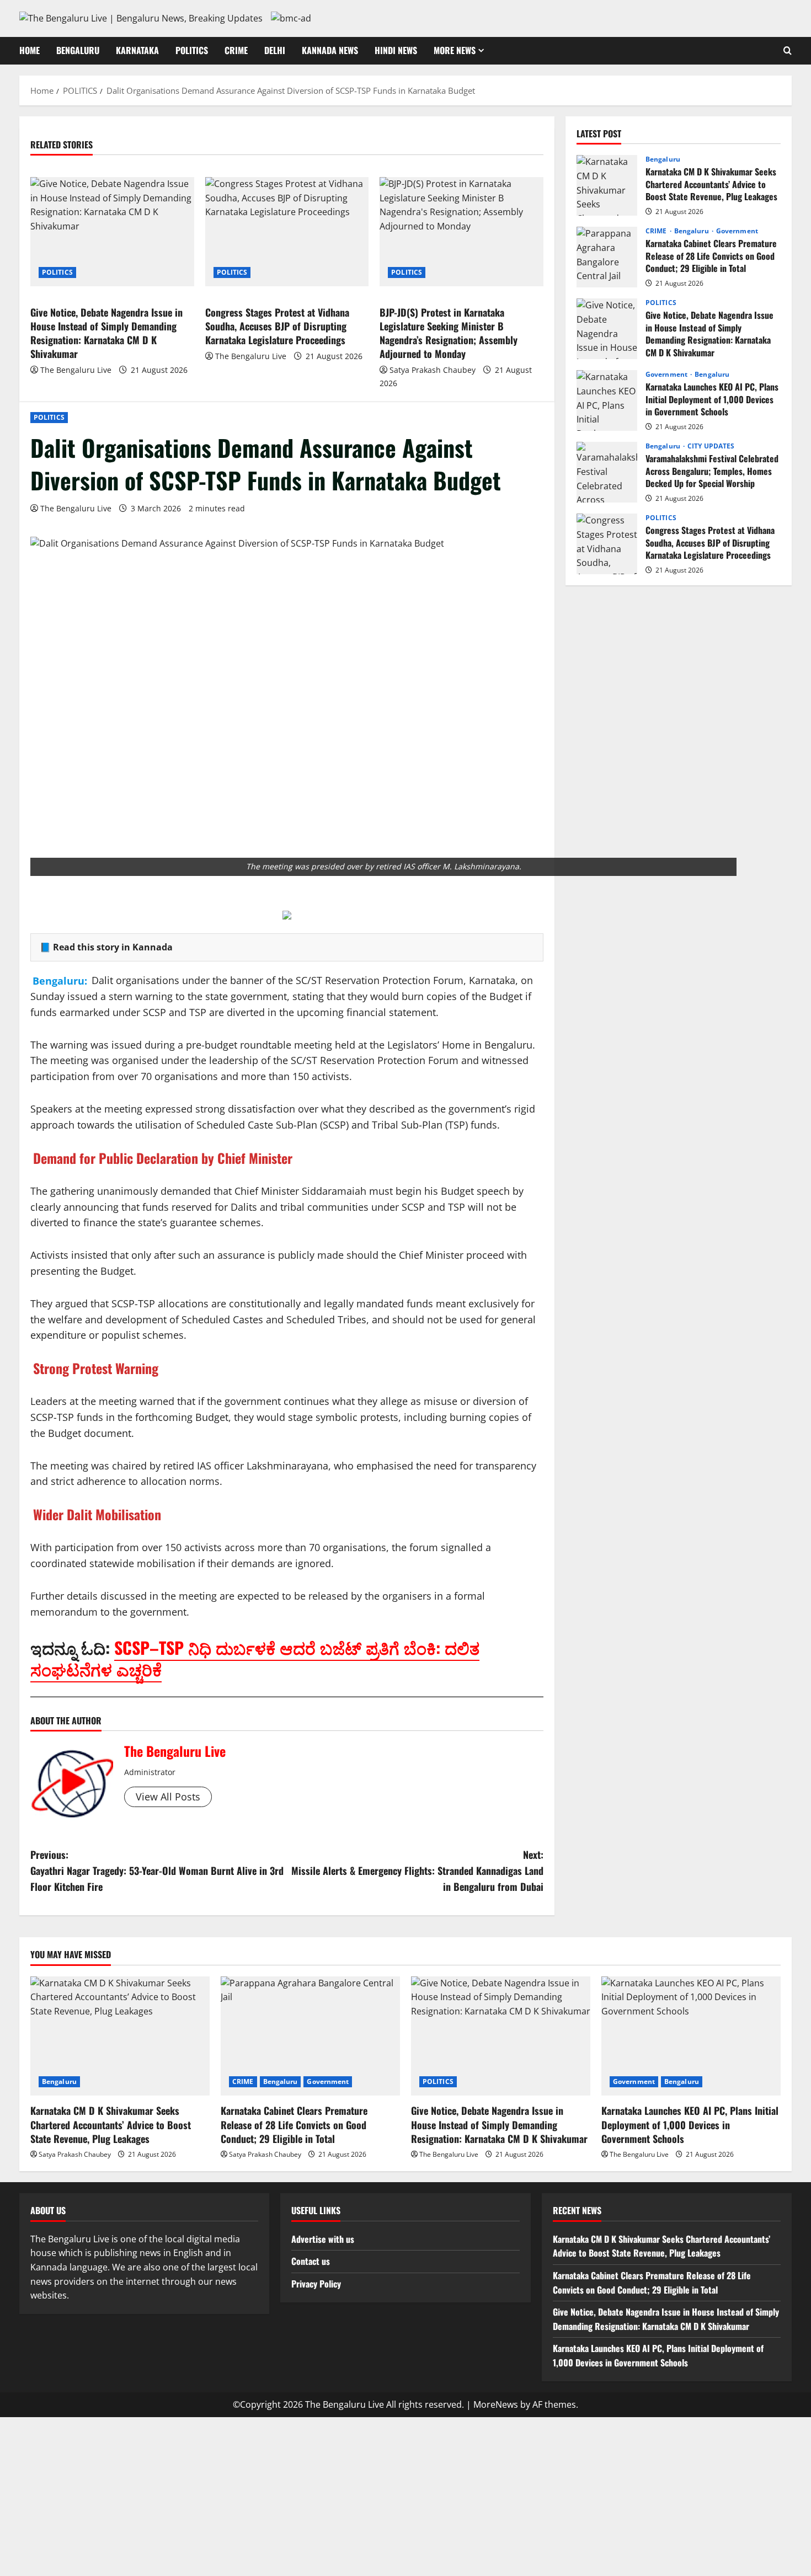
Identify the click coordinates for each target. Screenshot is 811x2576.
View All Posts (168, 1797)
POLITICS (192, 50)
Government (737, 231)
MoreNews (496, 2404)
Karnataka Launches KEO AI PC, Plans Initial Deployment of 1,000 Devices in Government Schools (607, 400)
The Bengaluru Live (76, 508)
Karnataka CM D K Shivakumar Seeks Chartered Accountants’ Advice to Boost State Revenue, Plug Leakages (607, 185)
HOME (30, 50)
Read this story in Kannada (113, 947)
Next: (417, 1870)
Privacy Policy (316, 2284)
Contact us (311, 2261)
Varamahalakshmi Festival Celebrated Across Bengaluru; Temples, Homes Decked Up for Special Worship (607, 472)
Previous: (157, 1870)
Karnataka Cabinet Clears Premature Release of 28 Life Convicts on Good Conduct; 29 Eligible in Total (607, 257)
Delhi (275, 50)
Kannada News (330, 50)
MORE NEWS (455, 50)
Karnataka (137, 50)
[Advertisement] (405, 2494)
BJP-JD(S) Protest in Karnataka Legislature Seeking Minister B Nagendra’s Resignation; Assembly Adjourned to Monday (449, 333)
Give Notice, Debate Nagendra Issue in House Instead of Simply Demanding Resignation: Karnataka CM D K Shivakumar (106, 333)
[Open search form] (788, 51)
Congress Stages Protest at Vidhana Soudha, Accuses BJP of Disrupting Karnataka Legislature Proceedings (277, 326)
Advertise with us (323, 2239)
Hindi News (396, 50)
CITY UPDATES (711, 446)
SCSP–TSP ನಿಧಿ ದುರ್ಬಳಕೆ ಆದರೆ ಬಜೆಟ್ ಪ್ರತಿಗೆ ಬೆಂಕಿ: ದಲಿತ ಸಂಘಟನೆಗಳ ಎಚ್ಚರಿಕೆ (255, 1658)
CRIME (236, 50)
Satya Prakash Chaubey (433, 370)
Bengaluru (78, 50)
